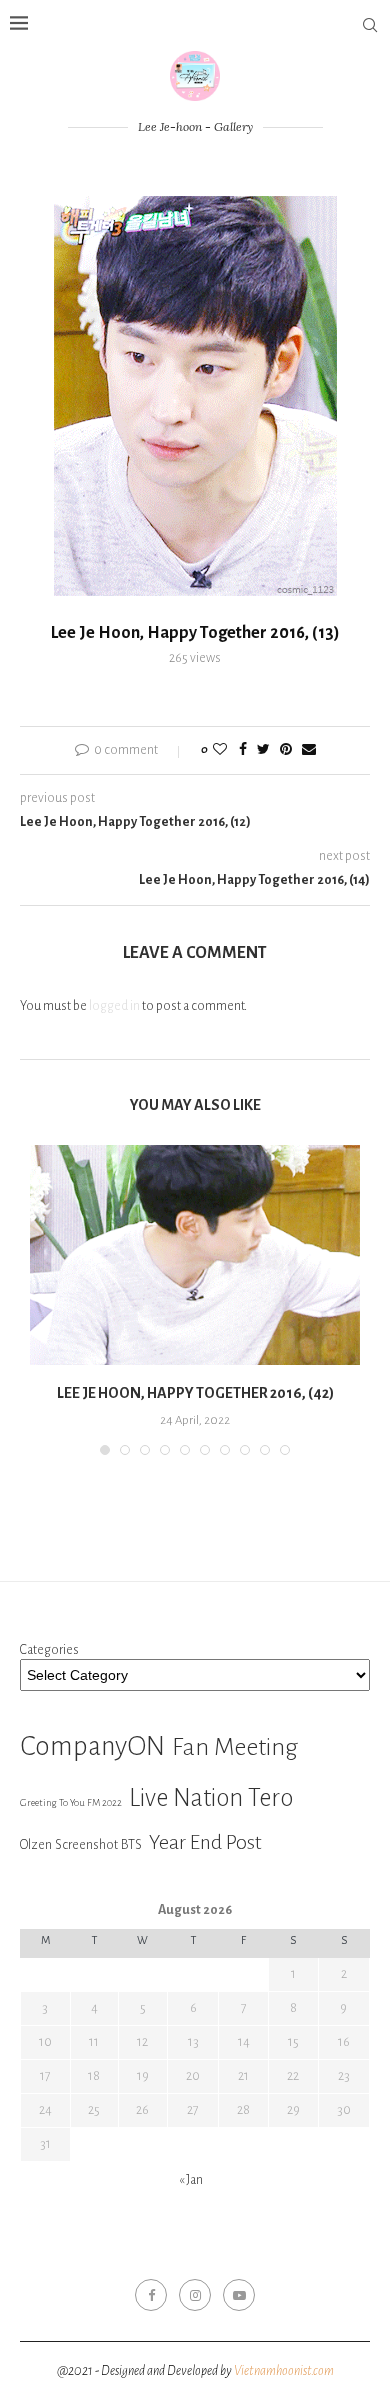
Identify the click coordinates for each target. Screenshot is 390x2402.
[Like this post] (220, 750)
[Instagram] (195, 2295)
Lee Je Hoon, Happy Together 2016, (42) (195, 1393)
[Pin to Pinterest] (286, 750)
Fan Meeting (235, 1747)
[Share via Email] (309, 750)
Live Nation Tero (211, 1798)
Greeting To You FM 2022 (71, 1802)
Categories (49, 1650)
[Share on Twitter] (263, 750)
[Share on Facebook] (243, 750)
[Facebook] (151, 2295)
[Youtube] (239, 2295)
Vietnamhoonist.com (284, 2371)
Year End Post (205, 1842)
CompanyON (92, 1746)
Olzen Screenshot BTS (81, 1844)
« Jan (191, 2180)
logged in (114, 1006)
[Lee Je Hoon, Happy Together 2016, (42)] (195, 1255)
